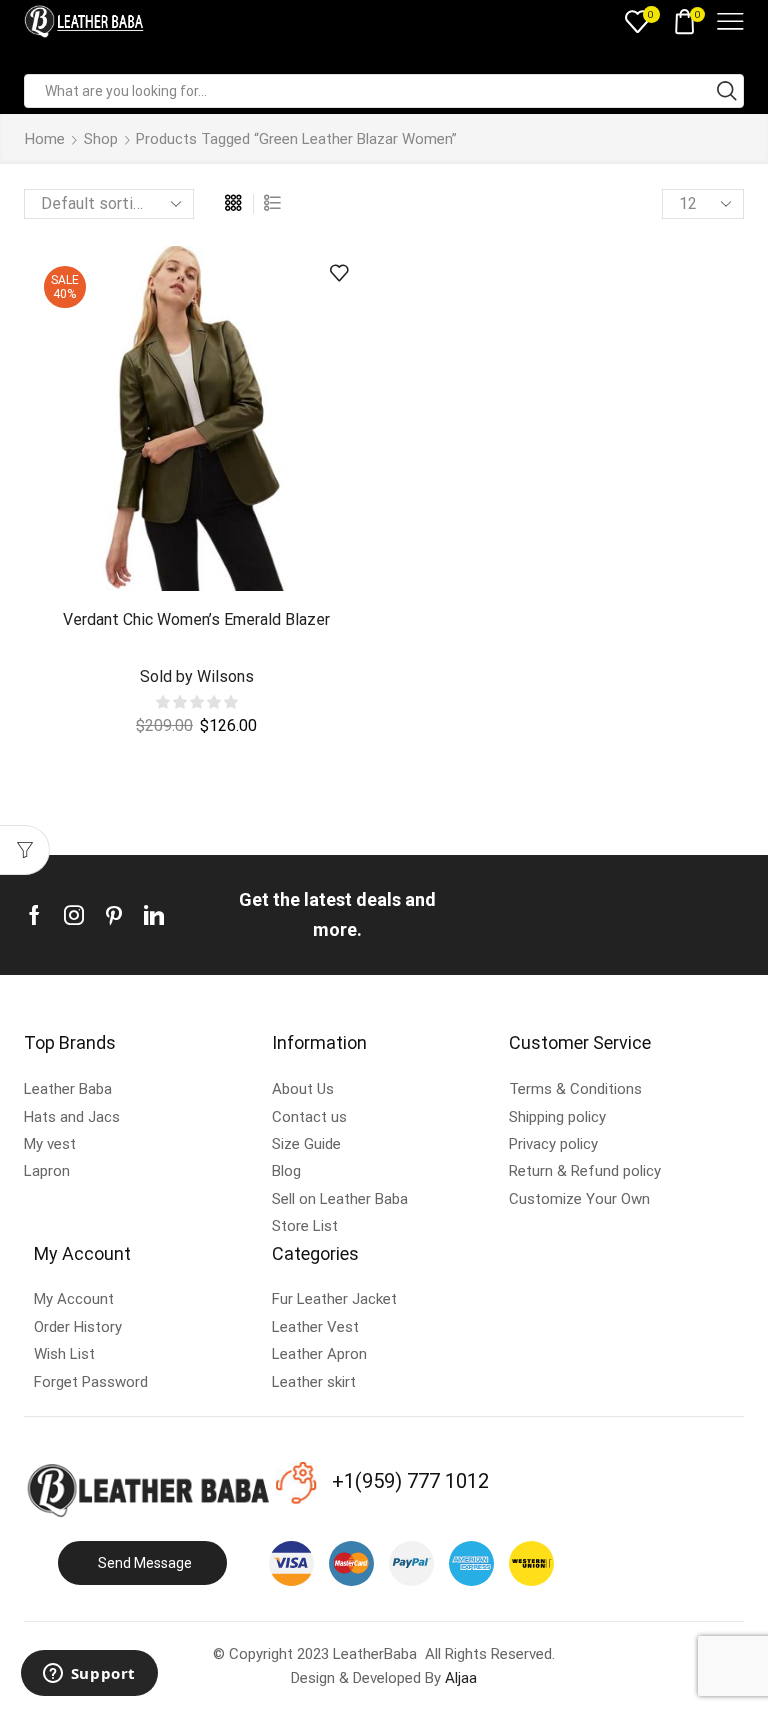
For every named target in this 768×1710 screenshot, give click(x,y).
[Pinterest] (114, 915)
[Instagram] (74, 915)
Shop (101, 139)
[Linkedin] (154, 915)
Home (45, 139)
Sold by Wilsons (197, 676)
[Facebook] (34, 915)
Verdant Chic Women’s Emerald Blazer (196, 619)
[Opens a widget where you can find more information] (89, 1675)
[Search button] (727, 91)
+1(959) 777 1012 (410, 1481)
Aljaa (461, 1678)
